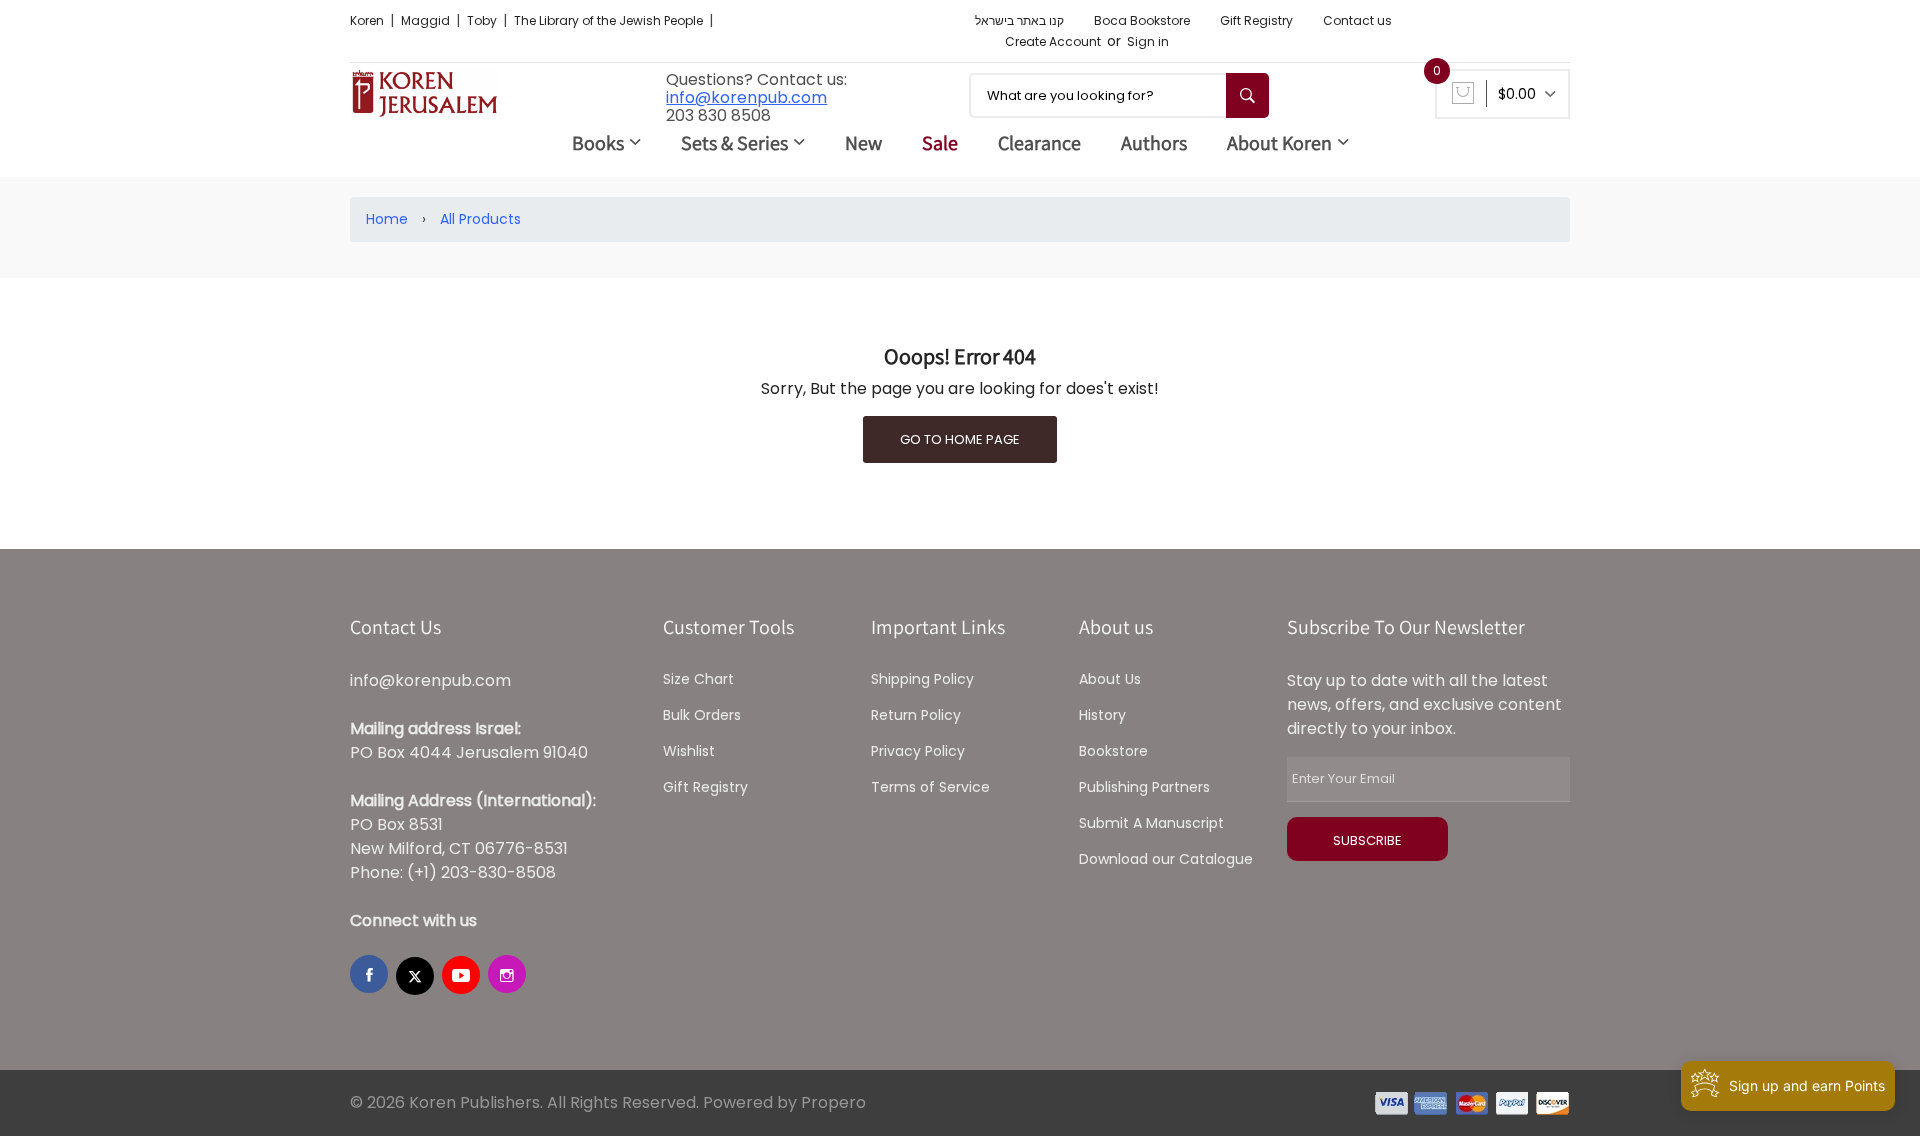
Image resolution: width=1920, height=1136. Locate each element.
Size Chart (698, 679)
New (863, 143)
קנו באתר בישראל (1019, 20)
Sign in (1148, 41)
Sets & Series (734, 143)
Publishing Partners (1144, 787)
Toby (483, 20)
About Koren (1279, 143)
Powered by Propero (784, 1102)
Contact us (1357, 20)
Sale (940, 143)
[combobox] (1119, 95)
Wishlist (689, 751)
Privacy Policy (918, 751)
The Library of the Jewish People (610, 20)
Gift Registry (1256, 20)
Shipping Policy (922, 679)
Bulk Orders (702, 715)
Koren (368, 20)
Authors (1154, 143)
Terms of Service (930, 787)
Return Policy (916, 715)
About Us (1110, 679)
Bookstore (1113, 751)
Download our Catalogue (1166, 859)
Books (598, 143)
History (1102, 715)
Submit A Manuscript (1151, 823)
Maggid (427, 20)
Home (387, 219)
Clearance (1039, 143)
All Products (480, 219)
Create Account (1053, 41)
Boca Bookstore (1142, 20)
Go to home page (960, 439)
